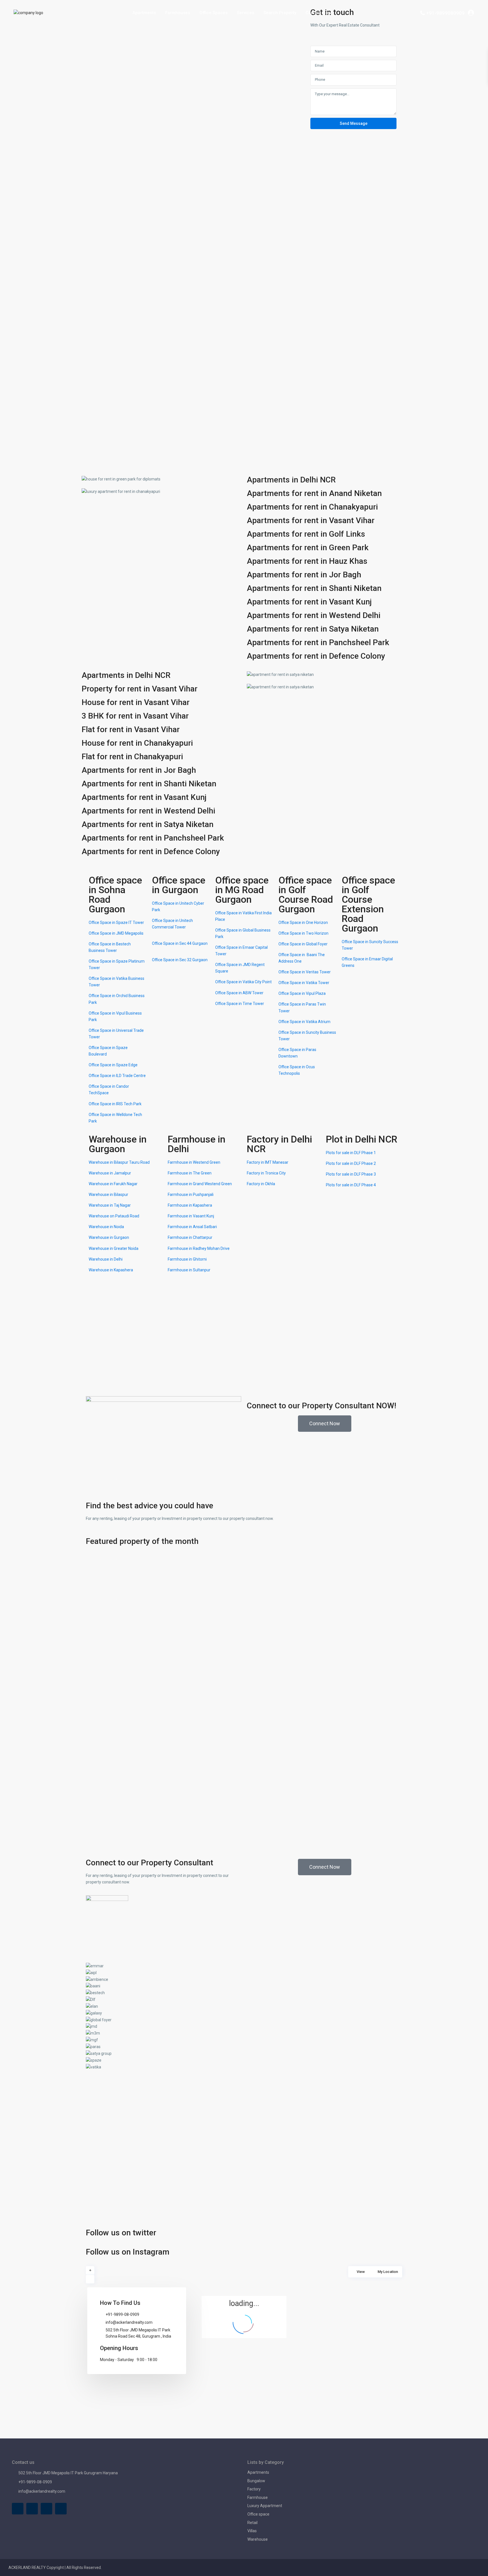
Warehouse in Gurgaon (109, 1237)
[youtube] (46, 2509)
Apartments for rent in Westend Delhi (314, 615)
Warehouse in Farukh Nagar (113, 1184)
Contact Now (318, 13)
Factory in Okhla (261, 1184)
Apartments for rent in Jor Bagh (304, 575)
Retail (252, 2523)
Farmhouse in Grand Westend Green (200, 1184)
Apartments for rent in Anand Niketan (314, 493)
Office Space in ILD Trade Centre (117, 1076)
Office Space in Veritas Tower (305, 972)
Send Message (354, 123)
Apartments (144, 13)
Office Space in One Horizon (303, 923)
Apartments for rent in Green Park (308, 548)
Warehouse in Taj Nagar (110, 1205)
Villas (252, 2531)
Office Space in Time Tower (240, 1004)
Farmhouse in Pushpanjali (191, 1195)
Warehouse (258, 2539)
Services (246, 13)
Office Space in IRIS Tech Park (115, 1104)
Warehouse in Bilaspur (108, 1195)
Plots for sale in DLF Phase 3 (351, 1174)
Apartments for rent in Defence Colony (316, 656)
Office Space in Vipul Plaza (302, 993)
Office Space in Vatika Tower (304, 983)
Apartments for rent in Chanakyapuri (312, 507)
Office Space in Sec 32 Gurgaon (180, 960)
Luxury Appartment (265, 2506)
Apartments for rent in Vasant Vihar (311, 520)
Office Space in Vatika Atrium (304, 1022)
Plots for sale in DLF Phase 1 (351, 1153)
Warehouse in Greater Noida (114, 1248)
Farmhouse (258, 2497)
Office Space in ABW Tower (239, 993)
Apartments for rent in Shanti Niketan (314, 588)
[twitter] (32, 2509)
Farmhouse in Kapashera (190, 1205)
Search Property (280, 13)
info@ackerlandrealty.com (129, 2322)
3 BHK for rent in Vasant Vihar (135, 716)
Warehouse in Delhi (106, 1259)
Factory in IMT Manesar (268, 1162)
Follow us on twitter (121, 2233)
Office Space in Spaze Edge (113, 1065)
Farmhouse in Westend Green (194, 1162)
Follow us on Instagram (128, 2252)
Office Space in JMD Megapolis (116, 933)
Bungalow (256, 2481)
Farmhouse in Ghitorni (187, 1259)
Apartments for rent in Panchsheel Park (318, 642)
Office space (258, 2514)
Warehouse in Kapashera (111, 1270)
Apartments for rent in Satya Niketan (313, 629)
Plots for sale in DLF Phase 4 (351, 1185)
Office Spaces (213, 13)
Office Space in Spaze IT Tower (116, 923)
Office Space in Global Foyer (303, 944)
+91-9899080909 (445, 13)
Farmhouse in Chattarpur (190, 1237)
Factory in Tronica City (266, 1173)
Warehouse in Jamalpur (110, 1173)
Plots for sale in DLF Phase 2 (351, 1163)
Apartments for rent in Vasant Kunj (309, 602)
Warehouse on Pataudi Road (114, 1216)
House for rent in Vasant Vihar (136, 702)
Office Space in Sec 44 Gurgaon (180, 943)
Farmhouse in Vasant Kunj (191, 1216)
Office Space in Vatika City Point (243, 982)
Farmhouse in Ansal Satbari (192, 1227)
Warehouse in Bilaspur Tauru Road (119, 1162)
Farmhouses (178, 13)
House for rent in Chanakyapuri (137, 743)
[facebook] (18, 2509)
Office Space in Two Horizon (303, 933)
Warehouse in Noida (106, 1227)
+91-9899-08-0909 (122, 2314)
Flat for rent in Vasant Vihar (131, 729)
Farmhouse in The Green (190, 1173)
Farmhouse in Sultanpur (189, 1270)
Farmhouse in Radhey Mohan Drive (199, 1248)
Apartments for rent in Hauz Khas (307, 561)
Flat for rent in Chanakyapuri (132, 757)
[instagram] (61, 2509)
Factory (254, 2489)
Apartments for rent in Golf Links (306, 534)
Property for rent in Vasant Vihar (140, 689)
